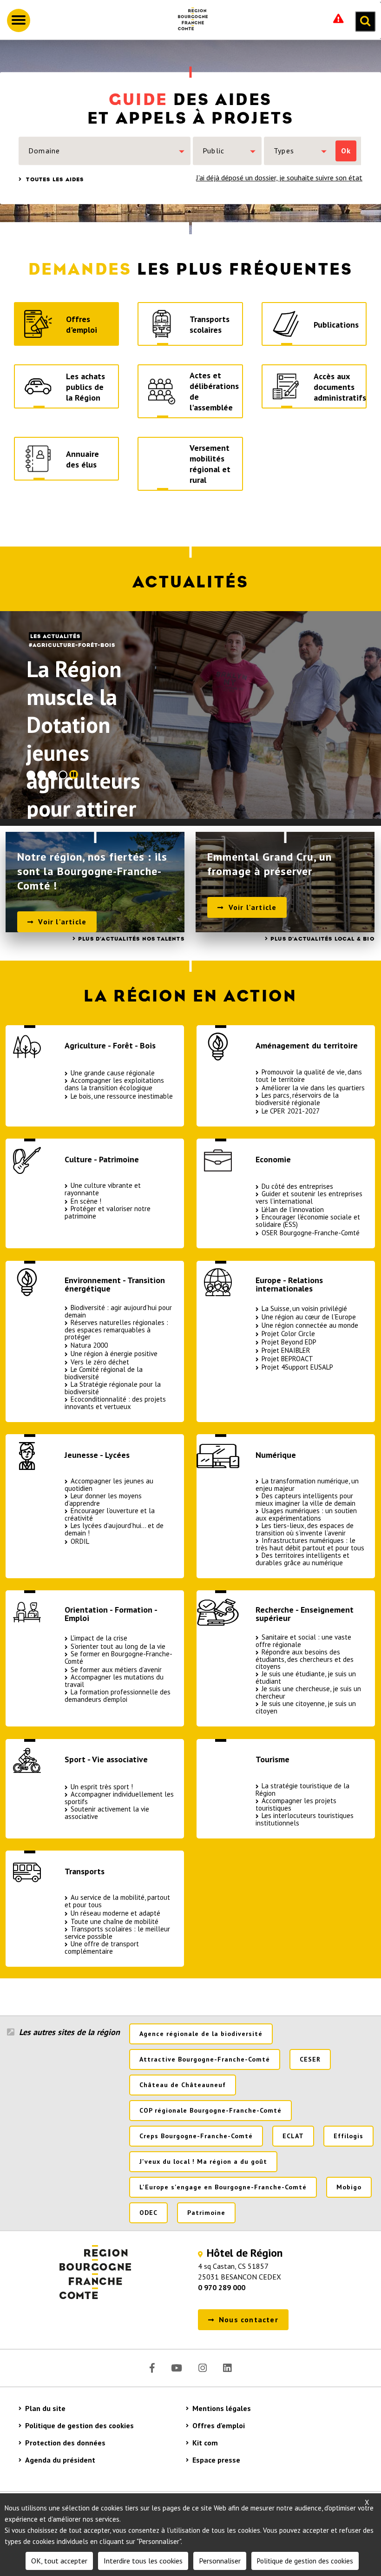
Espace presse (216, 2460)
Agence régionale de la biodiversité (201, 2034)
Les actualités (55, 636)
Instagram (203, 2368)
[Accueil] (189, 20)
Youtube (177, 2368)
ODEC (148, 2213)
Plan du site (45, 2408)
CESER (310, 2059)
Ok (346, 151)
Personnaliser (220, 2561)
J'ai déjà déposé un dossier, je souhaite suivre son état (279, 178)
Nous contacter (249, 2319)
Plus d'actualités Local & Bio (322, 939)
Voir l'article (62, 922)
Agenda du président (60, 2460)
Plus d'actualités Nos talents (131, 939)
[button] (105, 151)
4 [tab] (63, 775)
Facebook (152, 2368)
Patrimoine (206, 2213)
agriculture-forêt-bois (74, 645)
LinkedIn (227, 2368)
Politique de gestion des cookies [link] (305, 2561)
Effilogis (348, 2136)
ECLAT (293, 2136)
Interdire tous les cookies (143, 2561)
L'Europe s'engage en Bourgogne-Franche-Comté (223, 2187)
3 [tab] (52, 775)
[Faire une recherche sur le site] (365, 21)
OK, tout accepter (59, 2561)
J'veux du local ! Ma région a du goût (203, 2161)
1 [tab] (31, 775)
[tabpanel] (190, 715)
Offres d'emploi (219, 2425)
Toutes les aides (54, 179)
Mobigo (349, 2187)
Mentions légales (222, 2408)
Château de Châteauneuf (183, 2085)
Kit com (205, 2443)
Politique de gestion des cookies (79, 2425)
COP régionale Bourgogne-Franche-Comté (210, 2110)
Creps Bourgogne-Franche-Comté (196, 2136)
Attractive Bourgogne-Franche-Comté (205, 2059)
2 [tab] (42, 775)
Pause (74, 774)
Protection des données (65, 2443)
